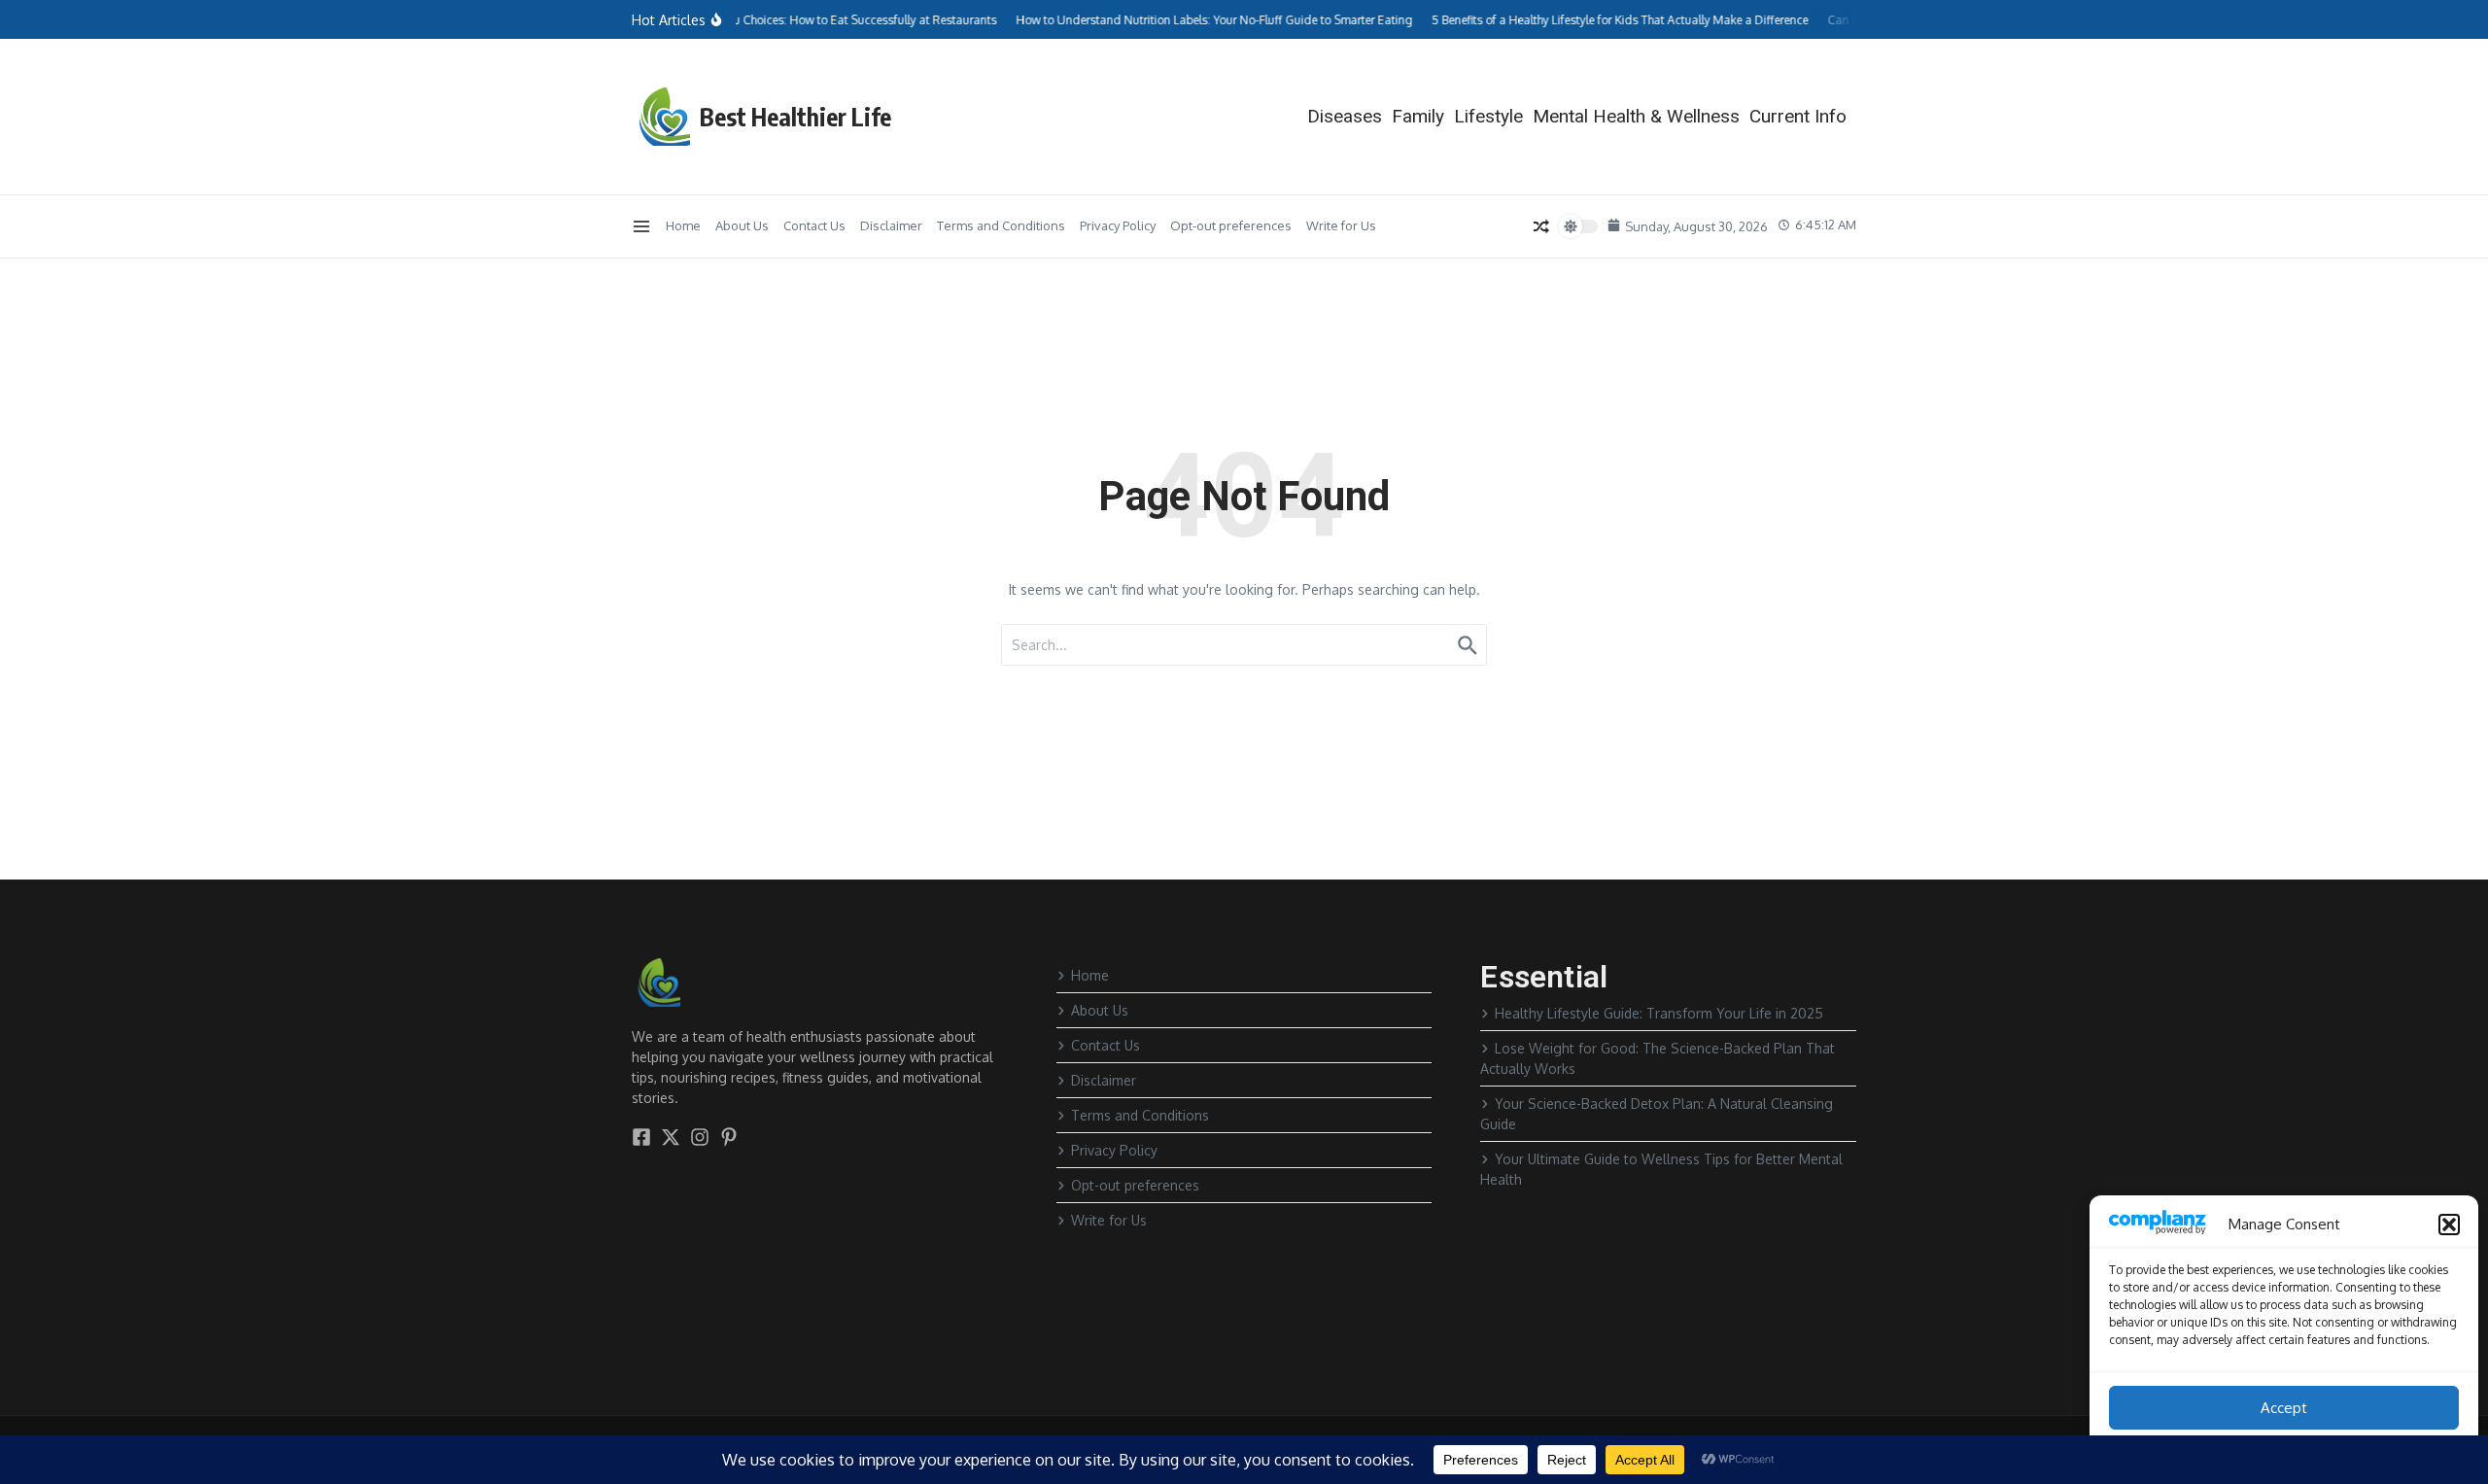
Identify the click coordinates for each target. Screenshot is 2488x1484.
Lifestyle (1488, 116)
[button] (2449, 1225)
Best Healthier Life (795, 117)
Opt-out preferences (1231, 225)
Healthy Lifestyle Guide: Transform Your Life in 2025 (1659, 1013)
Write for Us (1341, 225)
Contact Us (814, 225)
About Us (742, 225)
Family (1418, 116)
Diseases (1345, 116)
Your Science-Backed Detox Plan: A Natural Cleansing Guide (1657, 1114)
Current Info (1798, 116)
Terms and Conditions (1001, 225)
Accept (2284, 1408)
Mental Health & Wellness (1636, 116)
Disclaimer (891, 225)
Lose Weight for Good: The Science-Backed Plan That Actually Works (1658, 1058)
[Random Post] (1541, 226)
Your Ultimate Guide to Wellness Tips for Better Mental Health (1661, 1169)
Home (683, 225)
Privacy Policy (1118, 225)
